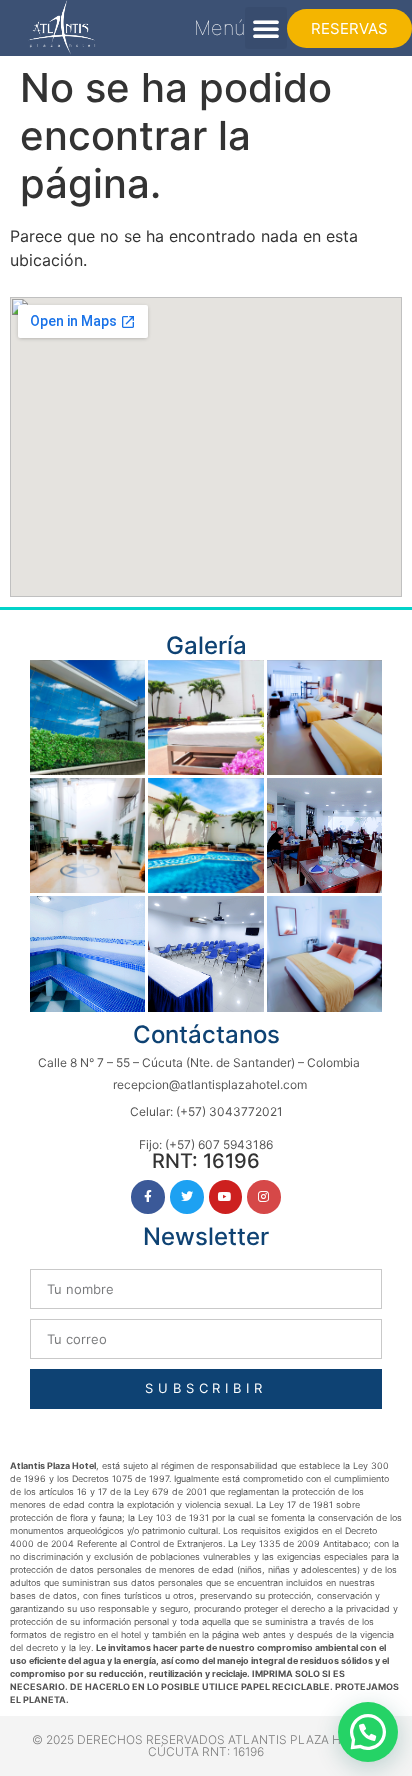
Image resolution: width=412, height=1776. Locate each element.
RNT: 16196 (206, 1161)
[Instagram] (264, 1197)
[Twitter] (187, 1197)
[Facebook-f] (148, 1197)
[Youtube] (226, 1197)
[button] (266, 28)
